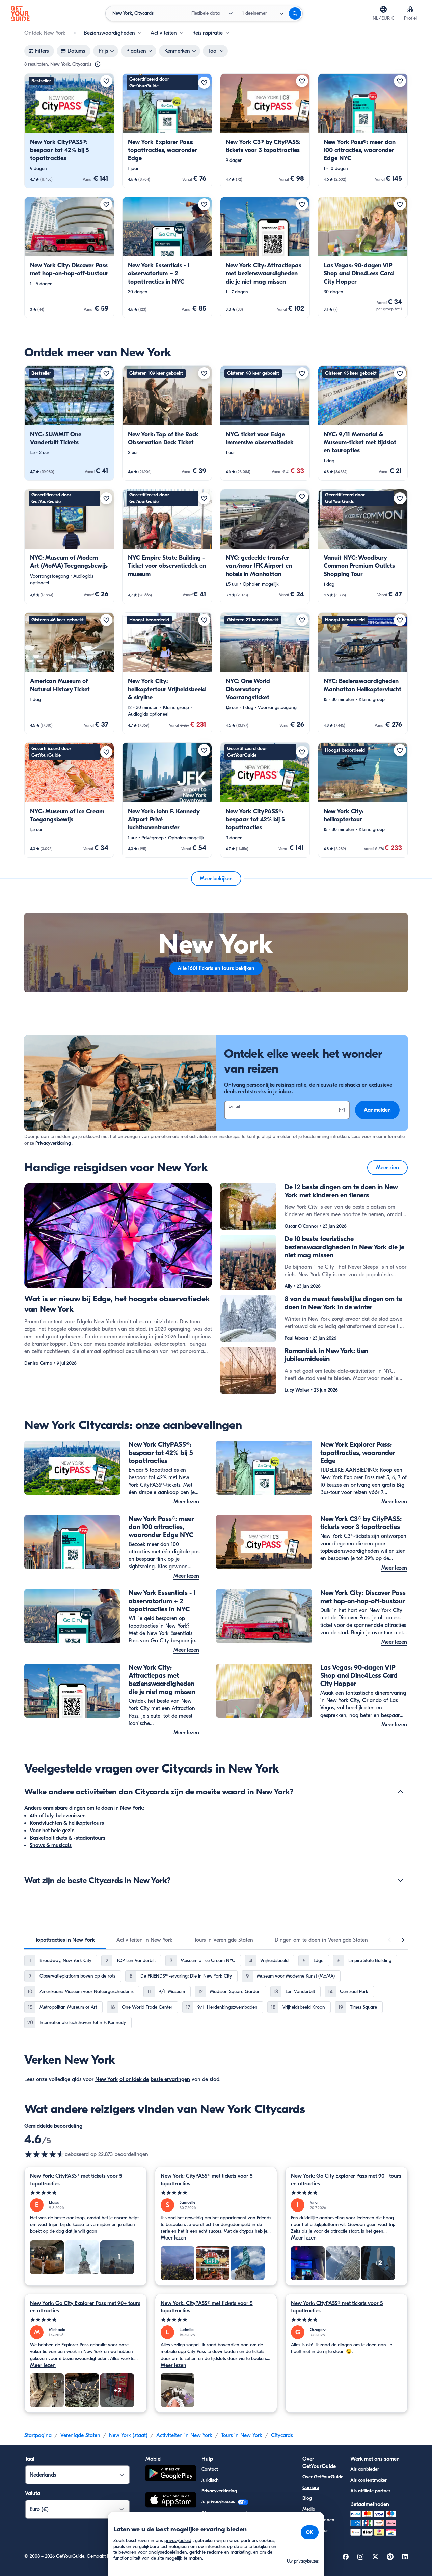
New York (106, 2079)
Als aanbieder (365, 2469)
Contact (210, 2469)
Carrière (311, 2487)
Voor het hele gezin (52, 1831)
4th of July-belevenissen (58, 1816)
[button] (69, 131)
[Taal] (383, 9)
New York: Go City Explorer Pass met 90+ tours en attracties (346, 2180)
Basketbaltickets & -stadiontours (67, 1838)
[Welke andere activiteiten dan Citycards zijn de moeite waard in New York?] (400, 1792)
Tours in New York (242, 2435)
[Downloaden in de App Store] (171, 2501)
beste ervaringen (170, 2079)
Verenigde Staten (80, 2435)
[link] (69, 131)
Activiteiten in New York (184, 2435)
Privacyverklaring (53, 1143)
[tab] (65, 1940)
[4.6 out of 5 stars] (45, 2154)
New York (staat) (128, 2435)
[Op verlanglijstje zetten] (106, 81)
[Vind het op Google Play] (171, 2474)
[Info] (98, 64)
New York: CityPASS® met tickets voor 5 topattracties (76, 2180)
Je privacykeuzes (219, 2502)
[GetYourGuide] (20, 13)
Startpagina (38, 2435)
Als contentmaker (369, 2480)
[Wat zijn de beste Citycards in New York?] (400, 1880)
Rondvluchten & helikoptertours (67, 1823)
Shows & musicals (51, 1845)
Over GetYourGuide (323, 2477)
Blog (307, 2498)
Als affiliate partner (370, 2491)
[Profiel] (410, 9)
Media (309, 2509)
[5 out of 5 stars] (86, 2193)
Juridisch (210, 2480)
